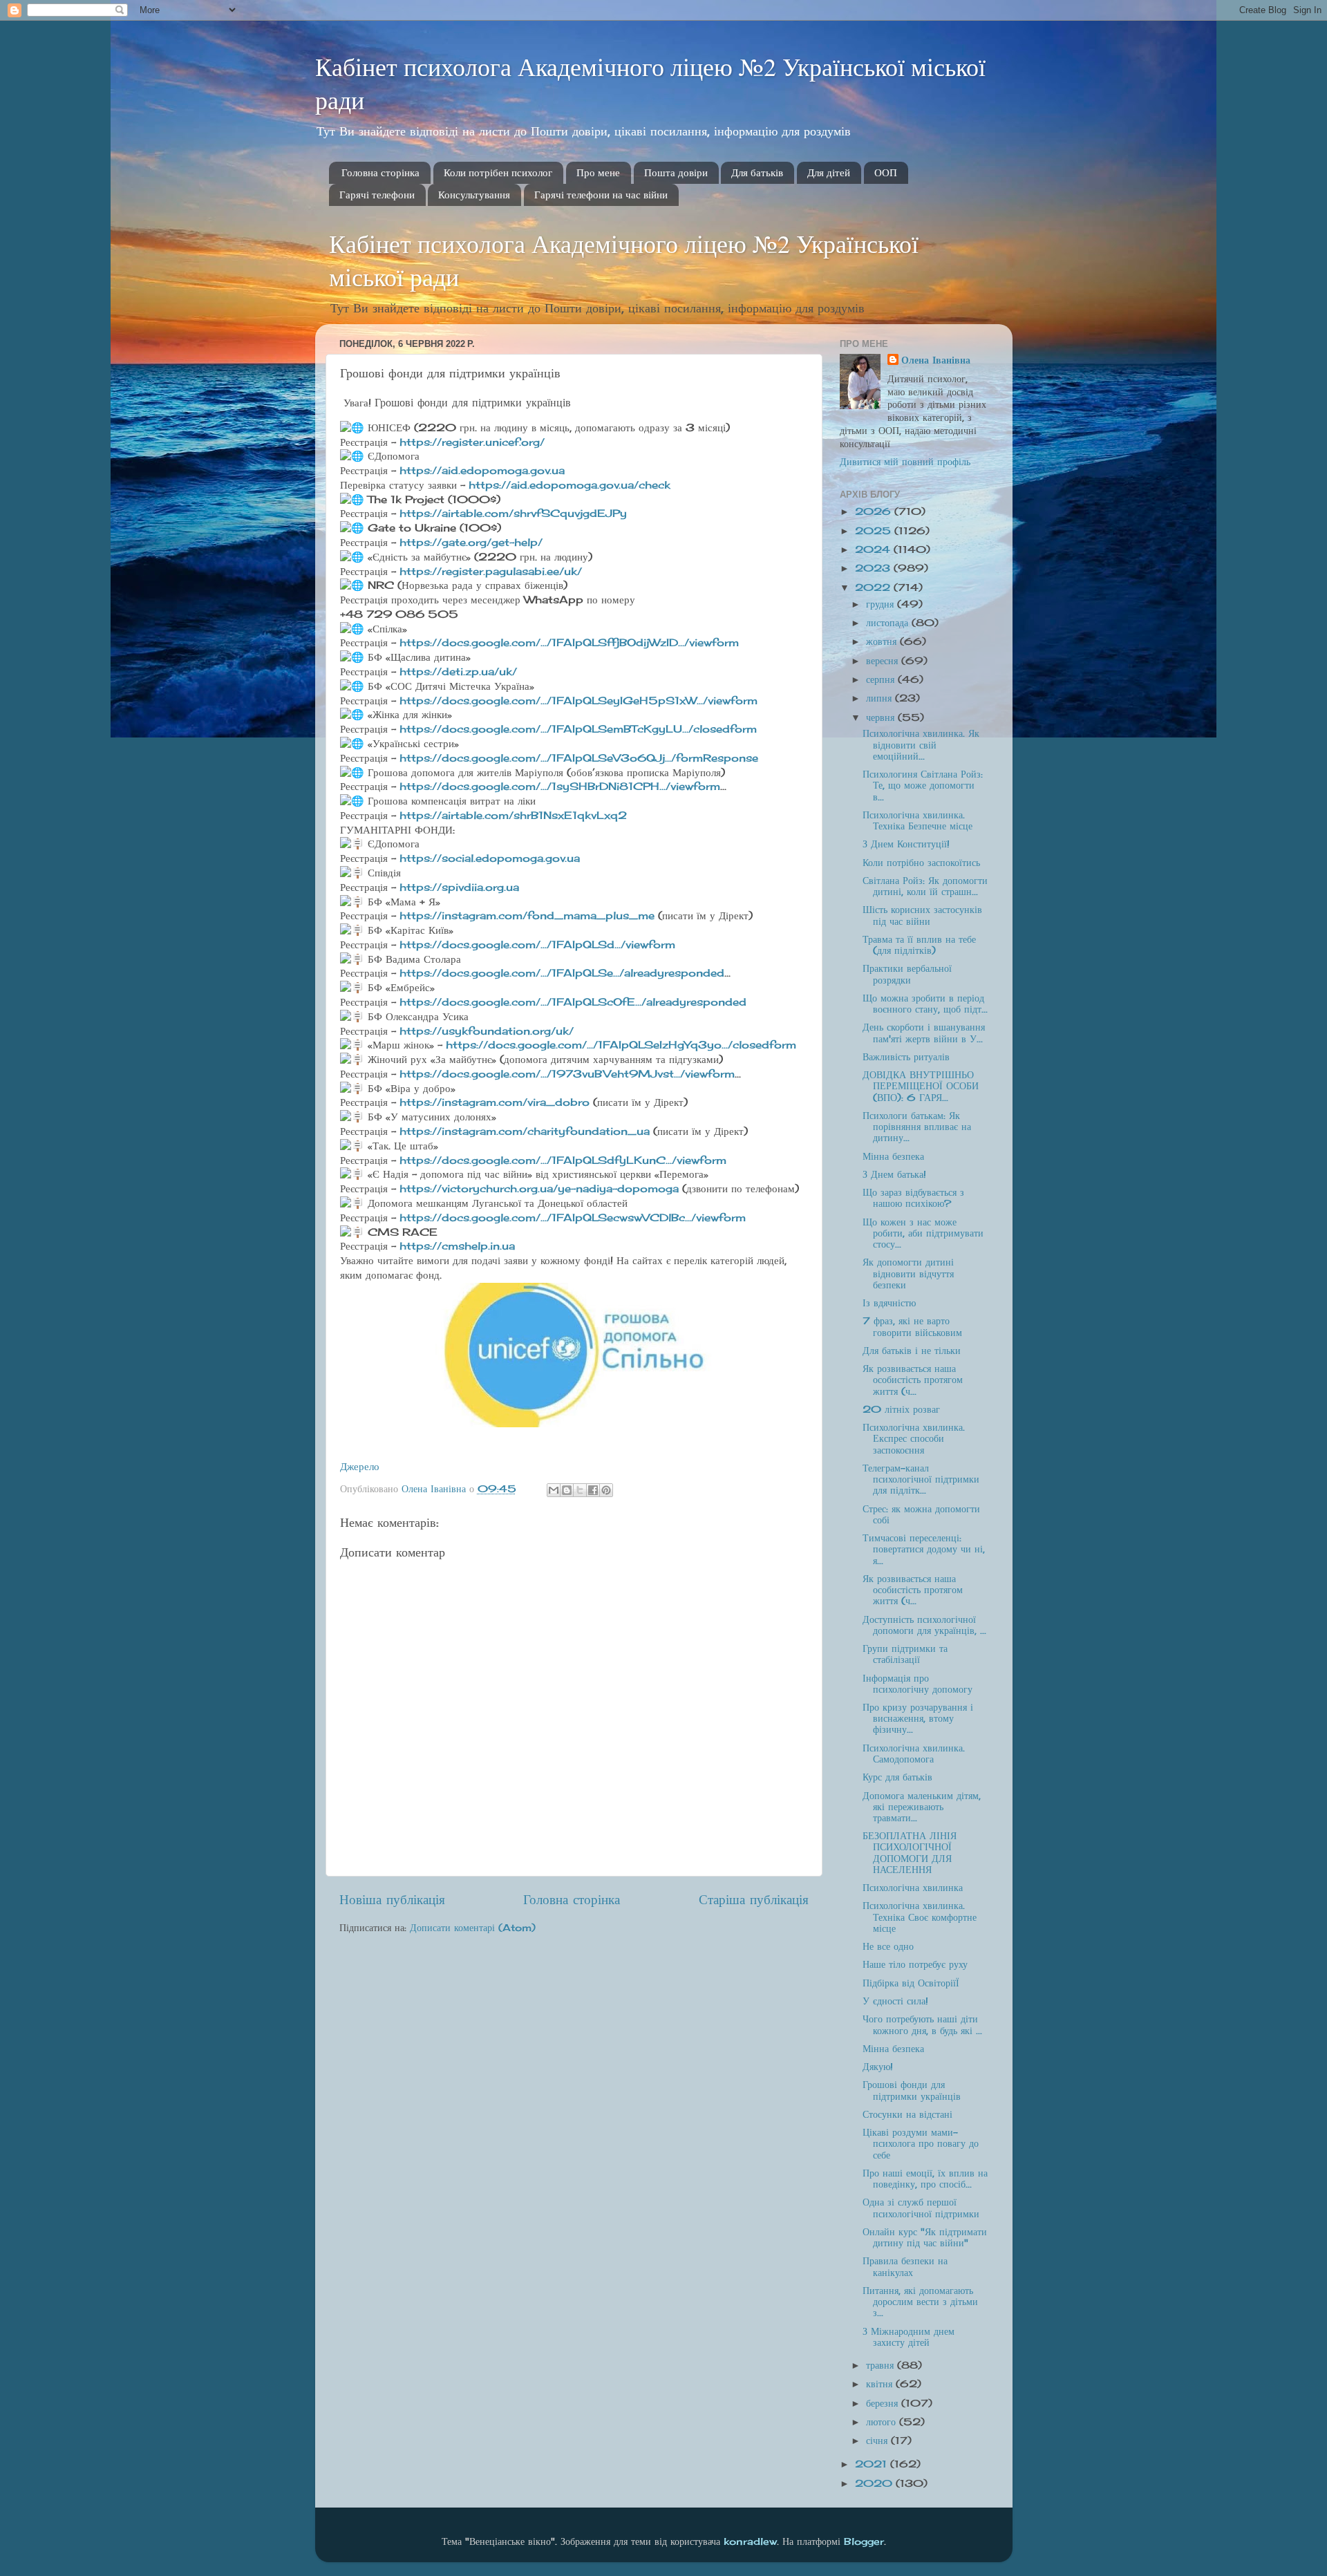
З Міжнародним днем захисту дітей (909, 2337)
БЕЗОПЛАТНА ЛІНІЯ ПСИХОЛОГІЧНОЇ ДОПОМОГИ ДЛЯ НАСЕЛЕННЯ (910, 1853)
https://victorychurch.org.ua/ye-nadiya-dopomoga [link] (539, 1188)
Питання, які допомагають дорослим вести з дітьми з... (920, 2302)
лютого (883, 2422)
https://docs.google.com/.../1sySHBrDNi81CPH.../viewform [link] (560, 786)
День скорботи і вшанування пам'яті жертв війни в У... (924, 1033)
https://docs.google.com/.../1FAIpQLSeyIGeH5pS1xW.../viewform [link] (578, 701)
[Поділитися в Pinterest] (606, 1490)
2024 (874, 549)
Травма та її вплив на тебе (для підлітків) (919, 945)
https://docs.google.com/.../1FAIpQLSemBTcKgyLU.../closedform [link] (578, 729)
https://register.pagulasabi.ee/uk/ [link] (491, 571)
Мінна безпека (893, 1156)
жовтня (883, 641)
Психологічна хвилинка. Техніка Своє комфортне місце (920, 1917)
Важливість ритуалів (906, 1057)
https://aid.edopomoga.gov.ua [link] (482, 470)
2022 (874, 587)
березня (884, 2403)
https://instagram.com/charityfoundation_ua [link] (525, 1131)
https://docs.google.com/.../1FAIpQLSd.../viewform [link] (537, 944)
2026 (875, 511)
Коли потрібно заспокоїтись (921, 863)
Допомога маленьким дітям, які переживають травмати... (922, 1807)
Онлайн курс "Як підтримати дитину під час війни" (925, 2237)
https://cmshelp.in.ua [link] (457, 1246)
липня (881, 698)
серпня (882, 679)
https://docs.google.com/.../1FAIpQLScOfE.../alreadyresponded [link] (573, 1002)
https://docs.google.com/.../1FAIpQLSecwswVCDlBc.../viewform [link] (573, 1218)
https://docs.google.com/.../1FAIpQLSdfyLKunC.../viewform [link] (563, 1160)
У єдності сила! (895, 2001)
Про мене (598, 173)
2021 (873, 2464)
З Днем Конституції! (906, 844)
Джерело (360, 1466)
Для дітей (829, 173)
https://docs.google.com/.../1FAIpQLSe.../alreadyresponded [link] (562, 973)
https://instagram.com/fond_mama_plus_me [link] (527, 915)
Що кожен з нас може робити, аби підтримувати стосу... (923, 1233)
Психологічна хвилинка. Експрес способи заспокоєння (914, 1438)
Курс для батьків (897, 1777)
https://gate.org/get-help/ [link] (471, 542)
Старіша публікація (754, 1899)
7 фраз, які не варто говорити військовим (912, 1326)
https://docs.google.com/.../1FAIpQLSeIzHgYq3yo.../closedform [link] (621, 1045)
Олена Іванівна (936, 360)
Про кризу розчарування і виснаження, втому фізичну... (918, 1718)
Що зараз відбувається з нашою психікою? (913, 1198)
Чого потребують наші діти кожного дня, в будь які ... (922, 2024)
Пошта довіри (676, 173)
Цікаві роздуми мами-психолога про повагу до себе (921, 2143)
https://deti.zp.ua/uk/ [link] (458, 671)
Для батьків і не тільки (912, 1351)
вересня (884, 661)
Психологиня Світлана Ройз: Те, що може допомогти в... (923, 785)
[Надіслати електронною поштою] (554, 1490)
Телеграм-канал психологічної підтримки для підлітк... (921, 1479)
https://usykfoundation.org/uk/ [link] (487, 1031)
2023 (874, 568)
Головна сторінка (380, 173)
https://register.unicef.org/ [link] (472, 442)
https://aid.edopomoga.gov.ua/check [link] (570, 485)
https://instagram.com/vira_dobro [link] (495, 1102)
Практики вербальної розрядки (907, 974)
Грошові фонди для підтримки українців (912, 2090)
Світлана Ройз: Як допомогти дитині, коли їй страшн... (925, 886)
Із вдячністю (889, 1303)
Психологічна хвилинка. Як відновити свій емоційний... (921, 744)
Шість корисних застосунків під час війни (922, 915)
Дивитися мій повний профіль (905, 462)
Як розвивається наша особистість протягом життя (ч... (913, 1380)
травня (882, 2365)
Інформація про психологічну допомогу (917, 1684)
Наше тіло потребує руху (915, 1964)
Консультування (474, 195)
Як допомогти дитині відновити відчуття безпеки (908, 1273)
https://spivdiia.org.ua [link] (459, 887)
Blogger (864, 2541)
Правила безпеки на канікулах (905, 2266)
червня (882, 717)
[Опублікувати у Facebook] (593, 1490)
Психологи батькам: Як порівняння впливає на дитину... (917, 1127)
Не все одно (888, 1946)
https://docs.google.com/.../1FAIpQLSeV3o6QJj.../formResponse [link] (579, 758)
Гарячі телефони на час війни (601, 195)
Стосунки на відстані (907, 2114)
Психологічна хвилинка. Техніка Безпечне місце (917, 820)
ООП (886, 173)
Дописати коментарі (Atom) (473, 1928)
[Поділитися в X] (580, 1490)
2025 (875, 531)
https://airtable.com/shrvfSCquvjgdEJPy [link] (513, 513)
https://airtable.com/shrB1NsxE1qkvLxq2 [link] (513, 815)
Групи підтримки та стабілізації (905, 1654)
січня (878, 2441)
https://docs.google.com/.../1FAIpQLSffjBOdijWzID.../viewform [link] (569, 642)
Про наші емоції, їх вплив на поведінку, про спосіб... (925, 2179)
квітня (881, 2384)
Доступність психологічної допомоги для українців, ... (924, 1625)
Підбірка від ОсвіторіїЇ (911, 1983)
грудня (882, 604)
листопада (889, 623)
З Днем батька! (894, 1174)
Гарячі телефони (377, 195)
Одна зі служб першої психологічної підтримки (921, 2208)
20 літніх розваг (901, 1409)
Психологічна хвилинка (913, 1888)
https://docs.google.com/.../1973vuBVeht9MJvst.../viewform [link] (567, 1074)
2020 (875, 2483)
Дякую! (878, 2067)
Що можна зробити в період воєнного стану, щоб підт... (925, 1004)
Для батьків (757, 173)
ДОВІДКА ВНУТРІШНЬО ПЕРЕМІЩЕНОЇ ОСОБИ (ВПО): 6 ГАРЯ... (921, 1086)
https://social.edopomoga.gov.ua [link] (490, 858)
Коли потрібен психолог (498, 173)
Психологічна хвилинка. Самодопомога (914, 1754)
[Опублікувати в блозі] (567, 1490)
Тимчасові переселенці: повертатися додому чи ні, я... (924, 1549)
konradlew (750, 2541)
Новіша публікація (392, 1899)
